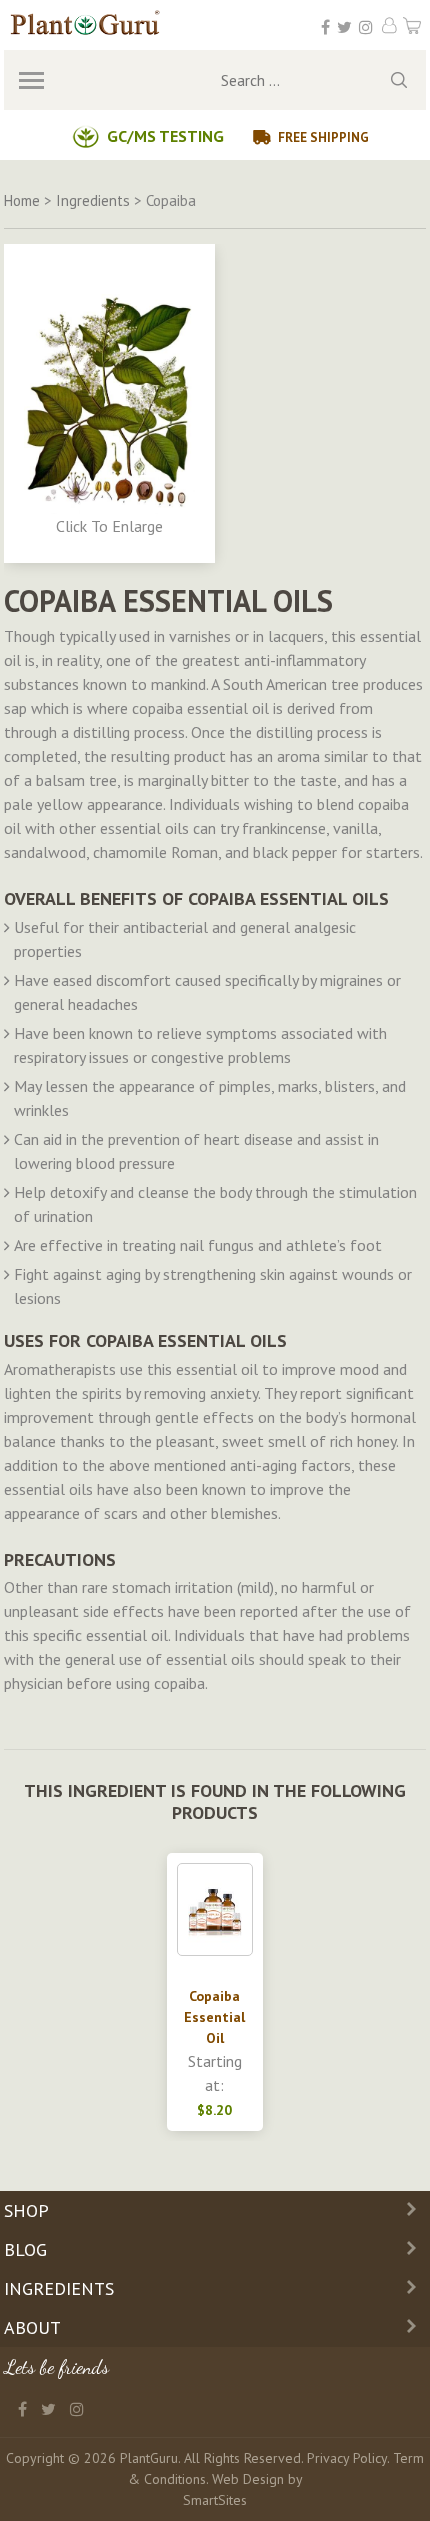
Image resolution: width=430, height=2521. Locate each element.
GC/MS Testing (165, 136)
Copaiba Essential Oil (214, 2017)
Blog (25, 2249)
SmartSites (215, 2500)
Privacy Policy (347, 2458)
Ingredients (59, 2288)
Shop (26, 2210)
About (32, 2327)
